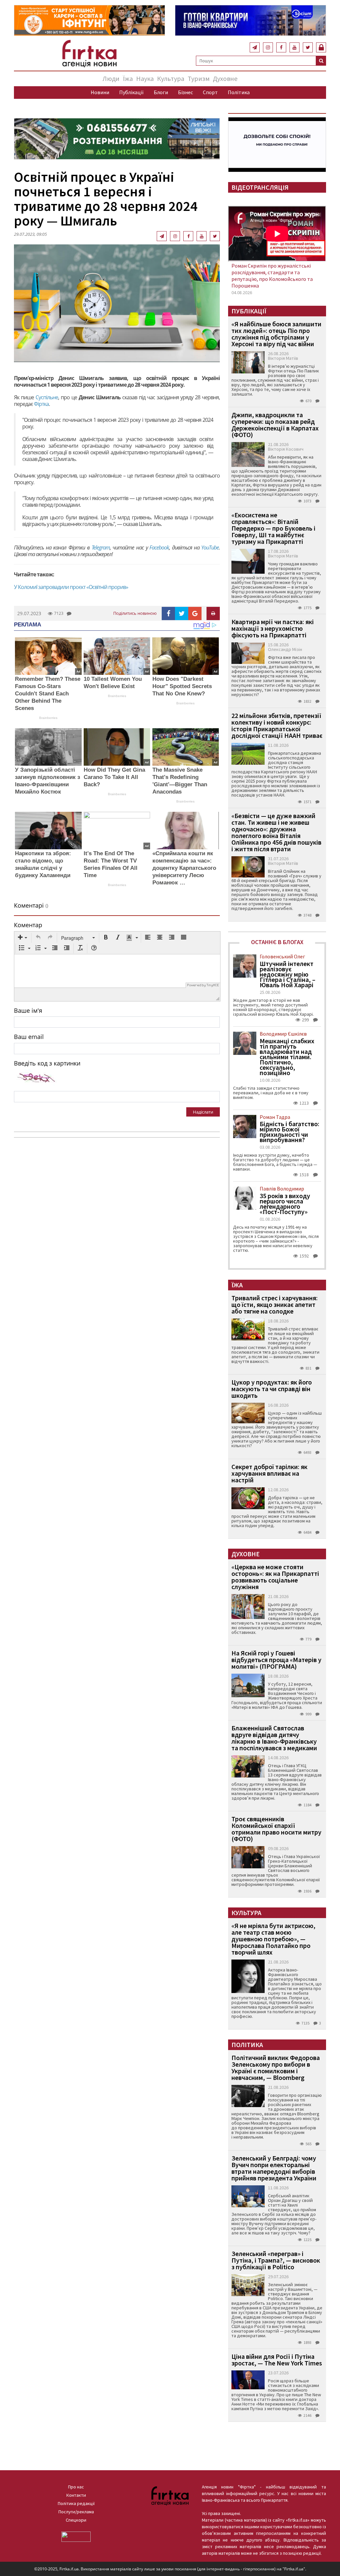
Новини (100, 92)
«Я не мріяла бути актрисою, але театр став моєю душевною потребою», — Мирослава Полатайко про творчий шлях (273, 1939)
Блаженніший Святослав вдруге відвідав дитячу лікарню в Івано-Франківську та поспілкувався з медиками (274, 1738)
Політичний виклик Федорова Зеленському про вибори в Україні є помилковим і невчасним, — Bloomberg (276, 2067)
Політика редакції (76, 2503)
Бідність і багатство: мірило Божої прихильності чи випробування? (290, 1132)
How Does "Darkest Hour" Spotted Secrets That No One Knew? (182, 686)
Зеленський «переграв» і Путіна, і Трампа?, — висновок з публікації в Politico (276, 2260)
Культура (171, 78)
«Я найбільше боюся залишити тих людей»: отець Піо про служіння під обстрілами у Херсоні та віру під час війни (276, 334)
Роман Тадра (275, 1117)
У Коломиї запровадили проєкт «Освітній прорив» (71, 587)
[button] (23, 938)
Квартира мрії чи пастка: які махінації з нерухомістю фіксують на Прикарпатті (273, 628)
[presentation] (23, 938)
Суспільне (47, 397)
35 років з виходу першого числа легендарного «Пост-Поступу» (285, 1204)
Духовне (225, 78)
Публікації (131, 92)
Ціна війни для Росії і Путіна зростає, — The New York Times (277, 2360)
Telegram (101, 547)
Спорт (210, 92)
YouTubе (210, 547)
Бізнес (185, 92)
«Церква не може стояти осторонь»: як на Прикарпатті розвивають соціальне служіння (275, 1577)
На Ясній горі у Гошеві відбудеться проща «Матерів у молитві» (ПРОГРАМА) (276, 1660)
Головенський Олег (282, 956)
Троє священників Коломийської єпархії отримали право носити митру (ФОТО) (276, 1829)
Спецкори (76, 2520)
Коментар (28, 925)
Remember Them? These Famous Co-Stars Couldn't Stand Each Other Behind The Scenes (48, 694)
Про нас (76, 2487)
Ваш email (29, 1037)
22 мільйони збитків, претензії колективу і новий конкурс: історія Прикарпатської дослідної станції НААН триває (277, 725)
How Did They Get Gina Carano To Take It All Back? (114, 777)
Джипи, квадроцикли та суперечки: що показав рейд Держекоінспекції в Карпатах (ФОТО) (275, 425)
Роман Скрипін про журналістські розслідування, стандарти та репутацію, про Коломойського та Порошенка (272, 276)
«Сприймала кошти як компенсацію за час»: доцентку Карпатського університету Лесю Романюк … (184, 868)
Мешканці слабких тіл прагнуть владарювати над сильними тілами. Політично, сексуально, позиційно (287, 1057)
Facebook (159, 547)
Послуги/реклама (76, 2512)
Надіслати (203, 1112)
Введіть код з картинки (47, 1063)
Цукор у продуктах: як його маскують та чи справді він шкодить (272, 1389)
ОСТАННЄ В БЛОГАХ (277, 942)
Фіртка (41, 404)
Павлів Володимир (282, 1189)
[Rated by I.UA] (76, 2536)
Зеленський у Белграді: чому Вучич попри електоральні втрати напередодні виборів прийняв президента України (274, 2168)
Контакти (76, 2495)
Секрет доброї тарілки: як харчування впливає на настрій (269, 1473)
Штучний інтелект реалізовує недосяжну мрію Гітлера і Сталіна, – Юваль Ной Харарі (288, 974)
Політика (239, 92)
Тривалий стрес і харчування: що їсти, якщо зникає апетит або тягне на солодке (275, 1304)
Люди (111, 78)
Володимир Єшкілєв (283, 1034)
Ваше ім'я (28, 1010)
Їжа (128, 78)
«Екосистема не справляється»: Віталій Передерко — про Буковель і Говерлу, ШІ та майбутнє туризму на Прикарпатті (273, 528)
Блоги (161, 92)
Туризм (199, 78)
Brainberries (48, 718)
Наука (145, 78)
